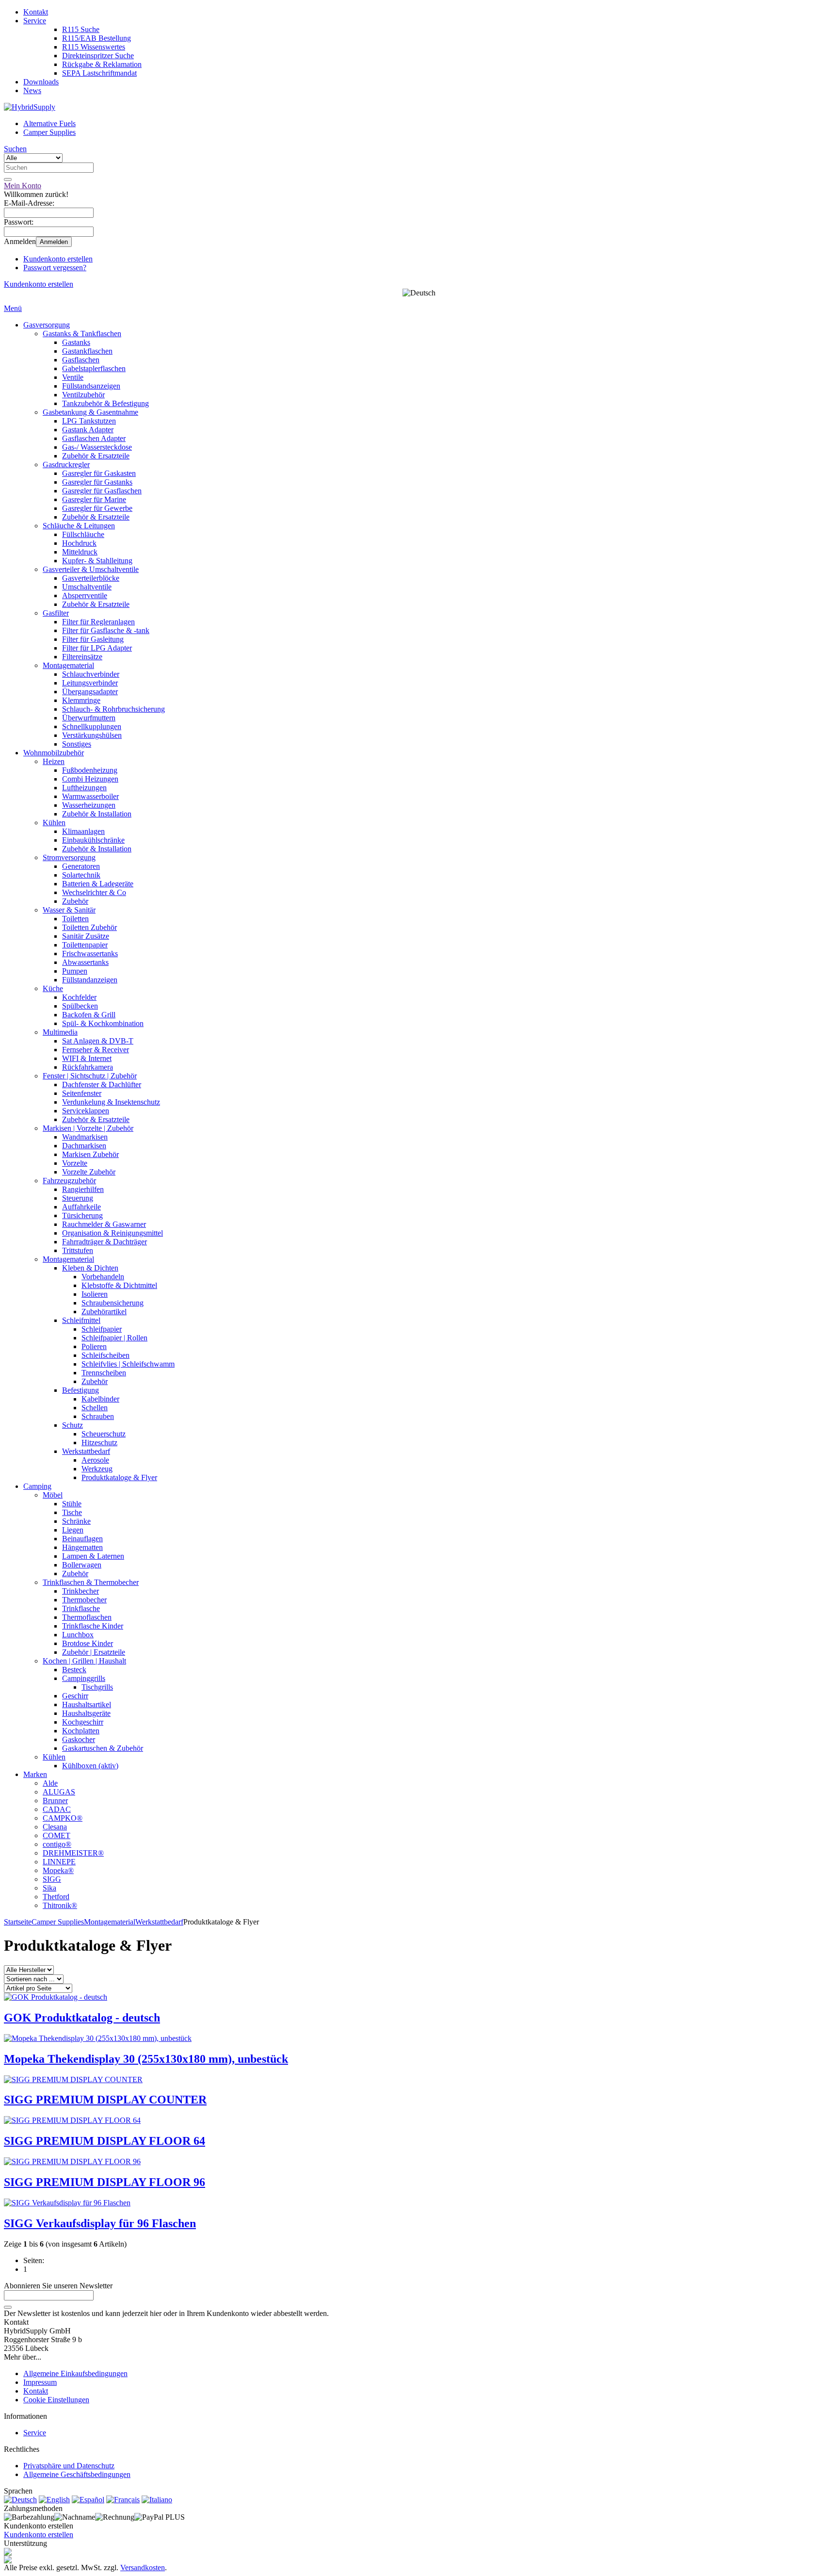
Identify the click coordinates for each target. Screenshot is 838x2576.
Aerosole (95, 1460)
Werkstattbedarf (86, 1451)
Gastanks (76, 342)
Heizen (54, 761)
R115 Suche (81, 29)
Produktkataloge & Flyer (119, 1477)
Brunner (55, 1801)
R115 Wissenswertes (94, 47)
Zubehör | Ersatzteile (94, 1652)
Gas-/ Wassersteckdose (97, 447)
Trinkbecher (81, 1591)
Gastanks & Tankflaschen (82, 334)
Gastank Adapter (88, 430)
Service (35, 21)
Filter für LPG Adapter (97, 648)
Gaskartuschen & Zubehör (103, 1748)
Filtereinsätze (82, 657)
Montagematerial (68, 665)
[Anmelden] (8, 2307)
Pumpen (75, 971)
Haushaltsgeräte (86, 1713)
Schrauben (98, 1416)
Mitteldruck (80, 552)
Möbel (53, 1495)
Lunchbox (78, 1635)
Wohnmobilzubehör (54, 753)
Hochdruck (79, 543)
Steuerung (78, 1198)
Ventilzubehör (83, 395)
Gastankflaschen (87, 351)
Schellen (95, 1408)
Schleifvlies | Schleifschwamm (128, 1364)
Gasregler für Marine (94, 499)
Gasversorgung (47, 325)
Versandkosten (143, 2568)
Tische (72, 1512)
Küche (53, 988)
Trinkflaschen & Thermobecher (91, 1582)
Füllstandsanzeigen (91, 386)
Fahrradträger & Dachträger (105, 1242)
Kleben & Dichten (90, 1268)
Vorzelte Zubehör (89, 1172)
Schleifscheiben (105, 1355)
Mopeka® (58, 1870)
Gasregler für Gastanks (97, 482)
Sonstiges (77, 744)
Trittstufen (78, 1250)
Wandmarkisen (85, 1137)
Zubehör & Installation (97, 814)
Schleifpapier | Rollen (114, 1338)
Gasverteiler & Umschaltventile (91, 569)
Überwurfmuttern (89, 718)
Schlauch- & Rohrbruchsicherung (113, 709)
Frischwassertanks (90, 954)
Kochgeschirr (83, 1722)
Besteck (74, 1670)
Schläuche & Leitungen (79, 526)
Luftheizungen (84, 788)
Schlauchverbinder (91, 674)
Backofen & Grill (89, 1015)
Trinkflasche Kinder (93, 1626)
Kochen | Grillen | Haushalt (84, 1661)
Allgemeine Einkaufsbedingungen (75, 2373)
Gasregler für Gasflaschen (102, 491)
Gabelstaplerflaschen (94, 368)
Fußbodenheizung (90, 770)
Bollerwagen (82, 1565)
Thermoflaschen (87, 1617)
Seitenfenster (82, 1093)
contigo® (57, 1844)
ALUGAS (59, 1792)
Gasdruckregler (66, 465)
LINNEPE (59, 1862)
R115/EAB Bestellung (97, 38)
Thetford (56, 1897)
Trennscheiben (104, 1373)
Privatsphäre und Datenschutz (69, 2466)
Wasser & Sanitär (69, 910)
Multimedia (60, 1032)
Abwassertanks (85, 962)
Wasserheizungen (89, 805)
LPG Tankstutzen (89, 421)
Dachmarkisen (84, 1146)
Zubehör (75, 901)
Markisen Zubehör (90, 1154)
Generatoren (81, 866)
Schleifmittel (81, 1320)
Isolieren (95, 1294)
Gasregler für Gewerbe (97, 508)
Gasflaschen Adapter (94, 438)
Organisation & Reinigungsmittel (113, 1233)
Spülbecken (80, 1006)
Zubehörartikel (104, 1312)
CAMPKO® (63, 1818)
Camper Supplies (49, 132)
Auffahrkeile (81, 1207)
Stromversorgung (69, 857)
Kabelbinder (100, 1399)
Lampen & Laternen (93, 1556)
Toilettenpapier (85, 945)
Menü (13, 308)
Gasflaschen (81, 360)
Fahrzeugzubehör (69, 1181)
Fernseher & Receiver (96, 1050)
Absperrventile (85, 595)
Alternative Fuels (49, 123)
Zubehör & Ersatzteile (96, 456)
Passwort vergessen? (55, 268)
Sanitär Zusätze (86, 936)
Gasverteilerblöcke (91, 578)
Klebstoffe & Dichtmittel (119, 1285)
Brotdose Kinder (88, 1643)
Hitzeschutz (99, 1443)
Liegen (73, 1530)
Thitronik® (60, 1905)
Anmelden (54, 242)
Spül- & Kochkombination (103, 1023)
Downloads (41, 82)
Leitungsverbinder (90, 683)
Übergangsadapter (90, 692)
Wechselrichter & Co (94, 892)
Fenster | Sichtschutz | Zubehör (90, 1076)
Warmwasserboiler (90, 796)
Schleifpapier (102, 1329)
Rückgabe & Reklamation (102, 64)
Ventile (73, 377)
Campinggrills (84, 1678)
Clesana (55, 1827)
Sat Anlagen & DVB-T (98, 1041)
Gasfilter (56, 613)
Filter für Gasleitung (93, 639)
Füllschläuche (83, 534)
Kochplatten (81, 1731)
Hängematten (82, 1547)
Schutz (73, 1425)
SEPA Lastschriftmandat (99, 73)
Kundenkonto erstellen (58, 259)
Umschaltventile (87, 587)
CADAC (57, 1809)
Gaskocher (79, 1739)
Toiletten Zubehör (89, 927)
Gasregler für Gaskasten (99, 473)
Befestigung (81, 1390)
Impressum (40, 2382)
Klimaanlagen (83, 831)
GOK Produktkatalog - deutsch (82, 2018)
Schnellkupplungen (92, 726)
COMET (56, 1835)
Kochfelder (79, 997)
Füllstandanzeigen (90, 980)
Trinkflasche (81, 1608)
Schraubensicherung (113, 1303)
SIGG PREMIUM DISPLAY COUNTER (105, 2100)
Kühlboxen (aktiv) (90, 1766)
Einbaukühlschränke (93, 840)
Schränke (76, 1521)
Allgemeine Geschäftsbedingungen (77, 2474)
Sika (49, 1888)
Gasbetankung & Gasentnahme (90, 412)
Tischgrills (97, 1687)
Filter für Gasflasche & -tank (106, 630)
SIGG (52, 1879)
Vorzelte (75, 1163)
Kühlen (54, 823)
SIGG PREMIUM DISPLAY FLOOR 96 (105, 2182)
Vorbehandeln (103, 1277)
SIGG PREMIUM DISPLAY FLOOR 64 (105, 2141)
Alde (50, 1783)
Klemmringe (81, 700)
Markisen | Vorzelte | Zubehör (88, 1128)
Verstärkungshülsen (92, 735)
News (32, 90)
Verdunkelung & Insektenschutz (111, 1102)
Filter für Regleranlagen (98, 622)
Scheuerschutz (104, 1434)
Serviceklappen (86, 1111)
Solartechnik (81, 875)
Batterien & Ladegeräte (98, 884)
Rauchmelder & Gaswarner (104, 1224)
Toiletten (75, 919)
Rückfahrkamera (88, 1067)
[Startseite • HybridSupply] (30, 107)
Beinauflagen (82, 1539)
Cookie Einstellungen (56, 2400)
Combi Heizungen (90, 779)
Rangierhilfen (83, 1189)
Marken (35, 1774)
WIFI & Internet (87, 1058)
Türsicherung (82, 1215)
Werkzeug (97, 1469)
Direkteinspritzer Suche (98, 56)
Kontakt (36, 12)
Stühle (72, 1504)
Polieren (94, 1346)
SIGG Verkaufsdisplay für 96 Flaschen (100, 2223)
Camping (37, 1486)
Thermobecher (84, 1600)
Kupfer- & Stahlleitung (97, 561)
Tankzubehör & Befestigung (105, 403)
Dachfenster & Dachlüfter (102, 1084)
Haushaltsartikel (87, 1704)
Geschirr (75, 1696)
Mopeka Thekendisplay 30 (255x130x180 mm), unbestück (146, 2059)
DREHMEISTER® (73, 1853)
